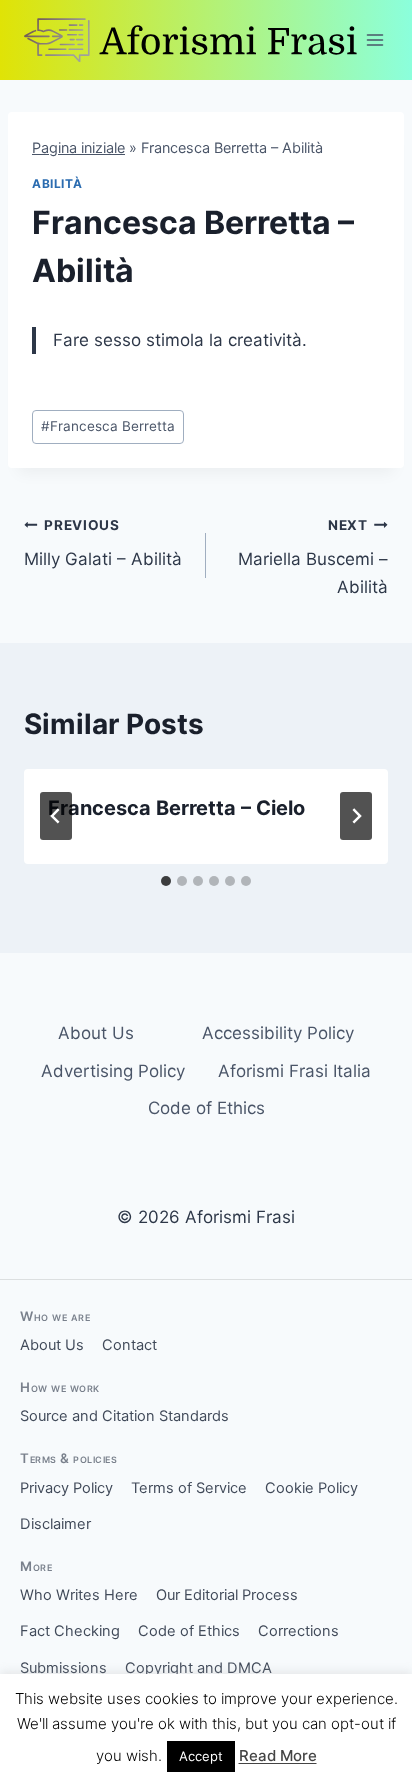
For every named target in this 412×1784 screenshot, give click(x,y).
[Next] (356, 816)
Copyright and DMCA (198, 1668)
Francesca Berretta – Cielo (176, 808)
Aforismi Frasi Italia (294, 1071)
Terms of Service (189, 1488)
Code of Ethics (206, 1108)
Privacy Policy (66, 1488)
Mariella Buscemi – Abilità (313, 557)
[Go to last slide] (56, 816)
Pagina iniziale (78, 147)
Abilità (57, 183)
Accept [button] (201, 1756)
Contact (129, 1345)
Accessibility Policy (278, 1033)
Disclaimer (55, 1524)
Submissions (63, 1668)
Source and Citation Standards (124, 1416)
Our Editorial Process (227, 1595)
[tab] (166, 881)
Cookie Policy (311, 1488)
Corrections (298, 1631)
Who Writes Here (79, 1595)
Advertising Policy (113, 1071)
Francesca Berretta (108, 426)
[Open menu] (375, 39)
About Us (96, 1033)
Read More (278, 1755)
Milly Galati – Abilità (103, 543)
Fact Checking (70, 1631)
